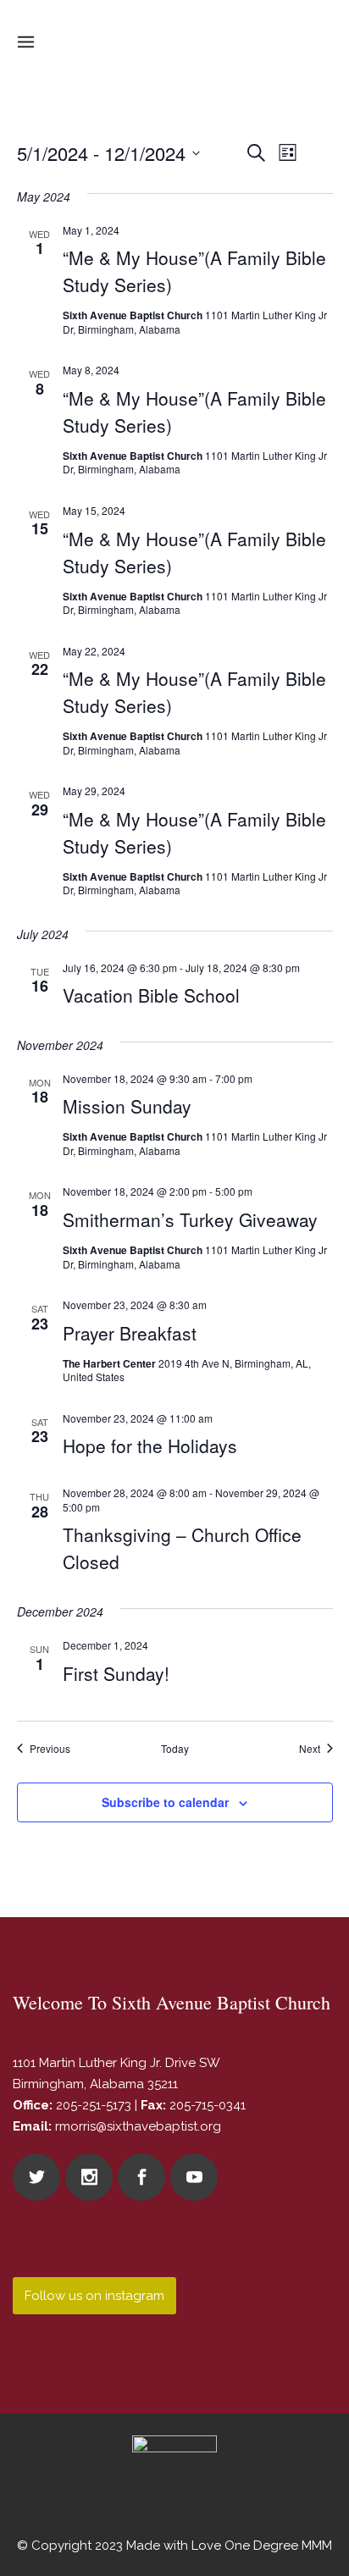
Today (175, 1749)
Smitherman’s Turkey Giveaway (190, 1219)
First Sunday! (116, 1673)
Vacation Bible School (151, 995)
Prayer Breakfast (130, 1333)
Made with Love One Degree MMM (229, 2546)
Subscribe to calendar (165, 1802)
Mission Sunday (127, 1106)
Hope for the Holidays (150, 1446)
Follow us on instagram (94, 2296)
